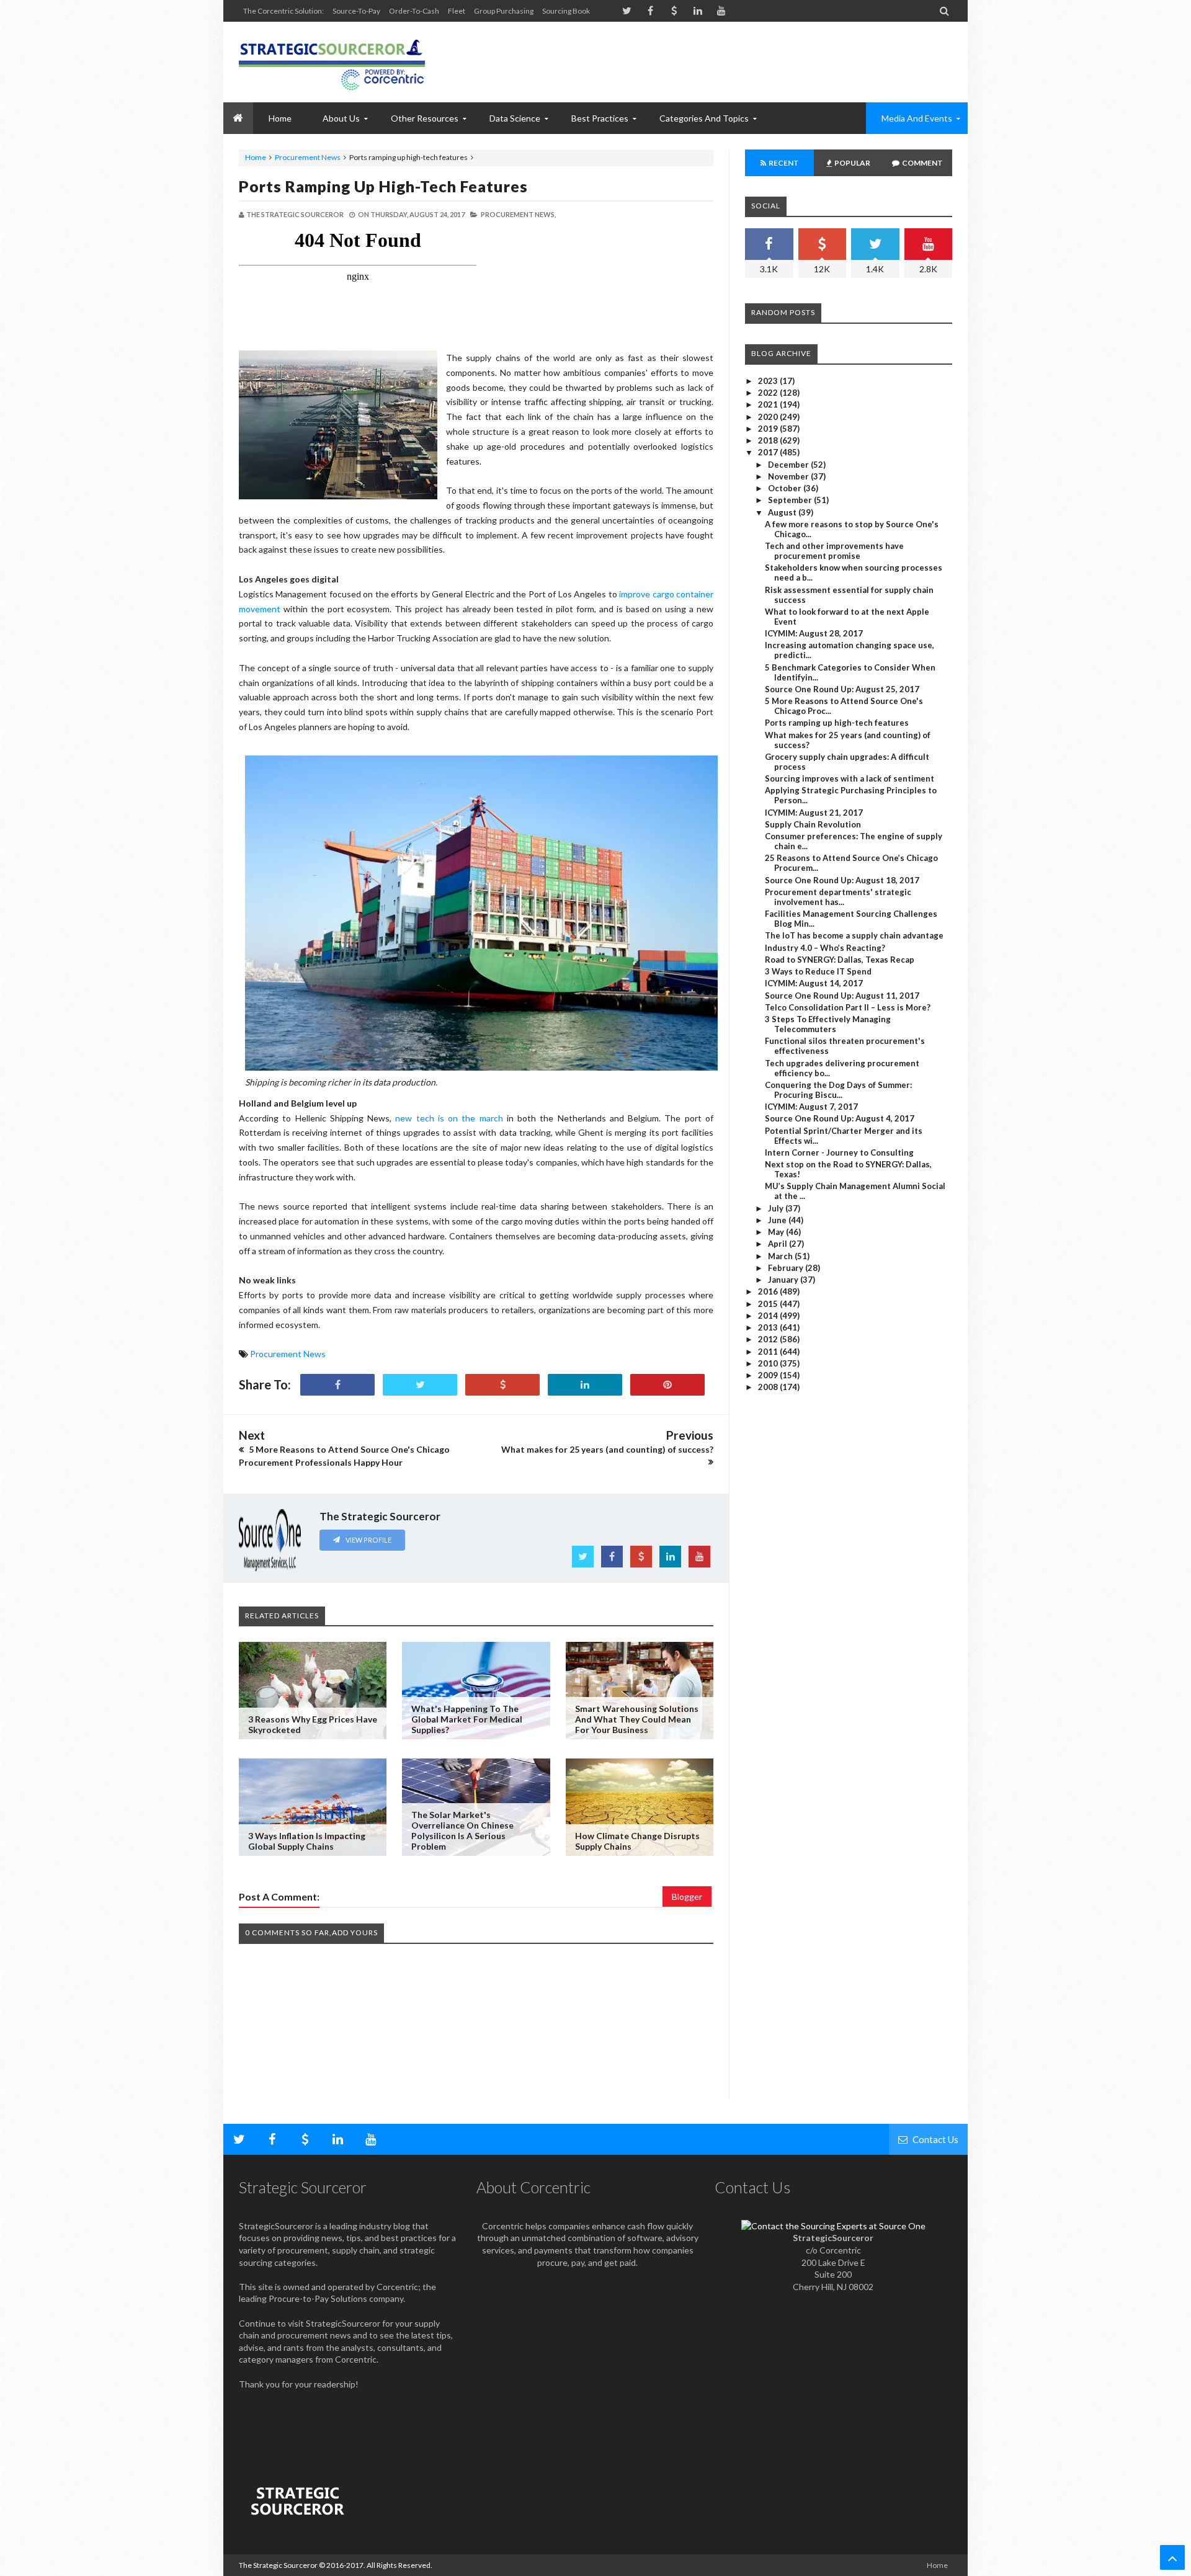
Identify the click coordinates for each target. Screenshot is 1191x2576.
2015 (769, 1304)
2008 (769, 1387)
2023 (769, 381)
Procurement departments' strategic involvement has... (838, 897)
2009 (769, 1375)
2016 (769, 1291)
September (791, 500)
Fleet (457, 11)
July (777, 1208)
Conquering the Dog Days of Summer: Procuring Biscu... (838, 1090)
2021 (769, 404)
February (787, 1268)
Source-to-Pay (356, 11)
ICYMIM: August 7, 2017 (811, 1107)
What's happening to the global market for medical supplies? (467, 1719)
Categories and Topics (704, 118)
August (783, 512)
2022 (769, 393)
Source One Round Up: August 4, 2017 (840, 1118)
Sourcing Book (566, 11)
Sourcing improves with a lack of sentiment (850, 778)
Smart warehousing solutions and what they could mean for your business (637, 1719)
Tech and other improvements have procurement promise (834, 551)
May (777, 1232)
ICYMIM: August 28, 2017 (814, 633)
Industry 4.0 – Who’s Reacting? (825, 948)
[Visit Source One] (502, 1385)
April (778, 1244)
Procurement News (308, 157)
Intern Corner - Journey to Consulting (839, 1152)
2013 (769, 1327)
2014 (769, 1316)
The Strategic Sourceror (278, 2565)
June (778, 1220)
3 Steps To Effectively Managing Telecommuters (828, 1024)
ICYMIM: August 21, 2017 (814, 813)
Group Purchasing (504, 11)
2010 (769, 1363)
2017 (769, 452)
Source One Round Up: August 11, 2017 (842, 996)
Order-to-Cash (414, 11)
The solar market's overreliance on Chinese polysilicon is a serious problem (462, 1830)
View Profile (368, 1540)
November (789, 476)
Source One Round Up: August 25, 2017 (842, 689)
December (789, 465)
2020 (769, 417)
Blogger (687, 1896)
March (781, 1256)
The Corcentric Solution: (283, 11)
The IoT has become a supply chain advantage (854, 935)
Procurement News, (518, 214)
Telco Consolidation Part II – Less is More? (848, 1007)
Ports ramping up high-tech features (383, 186)
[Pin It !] (667, 1385)
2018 (769, 440)
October (786, 488)
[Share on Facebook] (337, 1385)
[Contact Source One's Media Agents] (833, 2226)
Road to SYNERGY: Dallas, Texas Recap (840, 960)
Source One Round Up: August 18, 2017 (842, 880)
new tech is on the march (449, 1118)
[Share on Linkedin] (585, 1385)
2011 (769, 1352)
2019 (769, 429)
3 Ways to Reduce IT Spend (818, 971)
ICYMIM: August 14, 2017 (814, 983)
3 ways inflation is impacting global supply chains (307, 1841)
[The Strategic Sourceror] (332, 62)
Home (256, 157)
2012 (769, 1339)
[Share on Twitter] (420, 1385)
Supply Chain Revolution (813, 824)
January (784, 1280)
